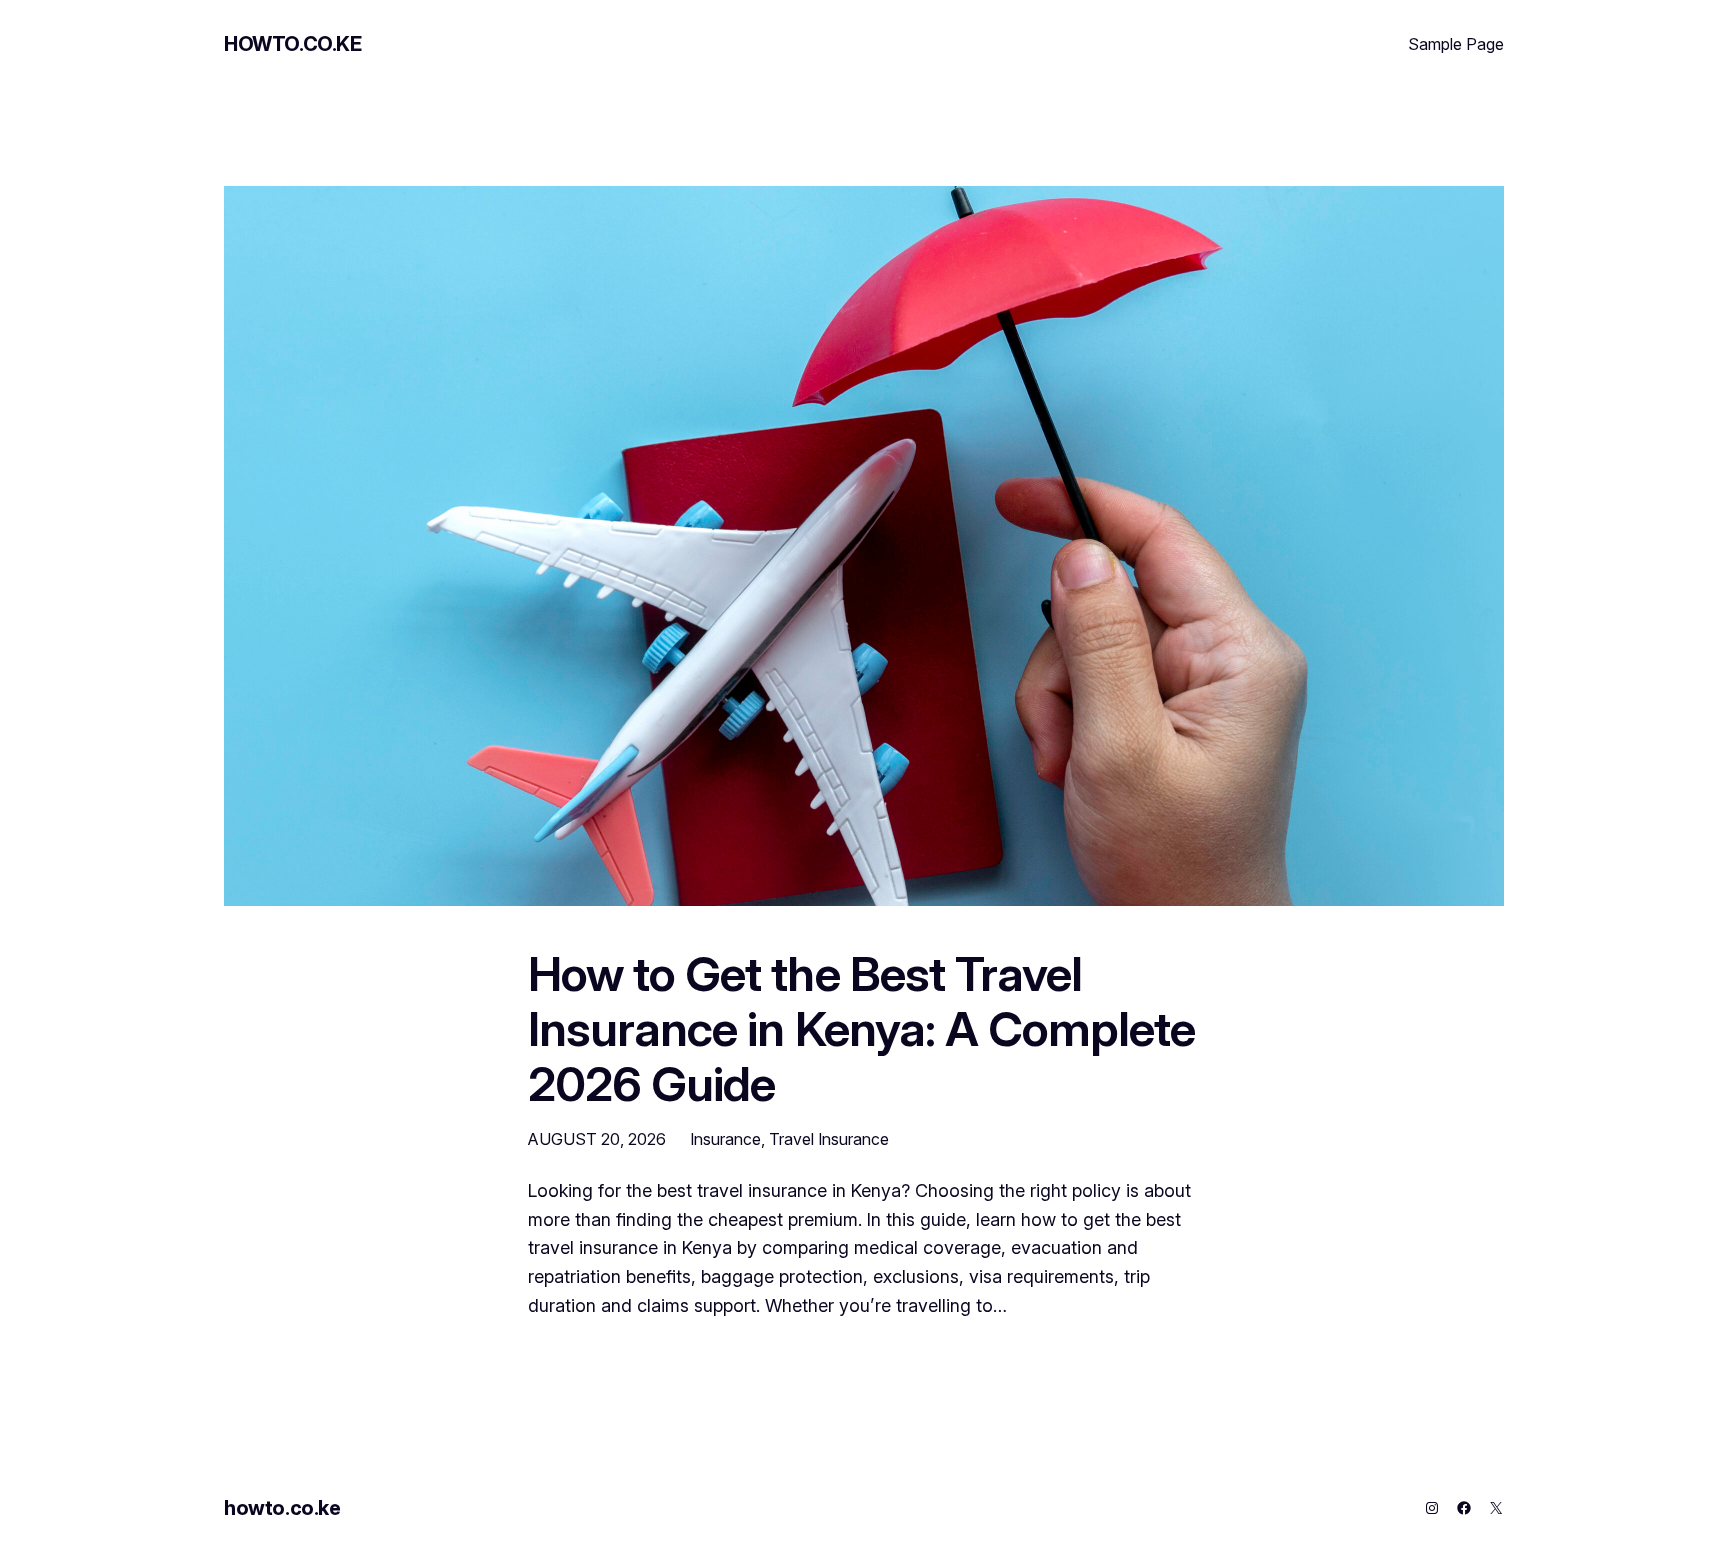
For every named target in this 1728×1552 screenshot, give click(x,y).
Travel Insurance (829, 1139)
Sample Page (1456, 44)
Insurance (725, 1139)
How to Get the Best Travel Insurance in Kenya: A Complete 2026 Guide (861, 1029)
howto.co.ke (293, 44)
